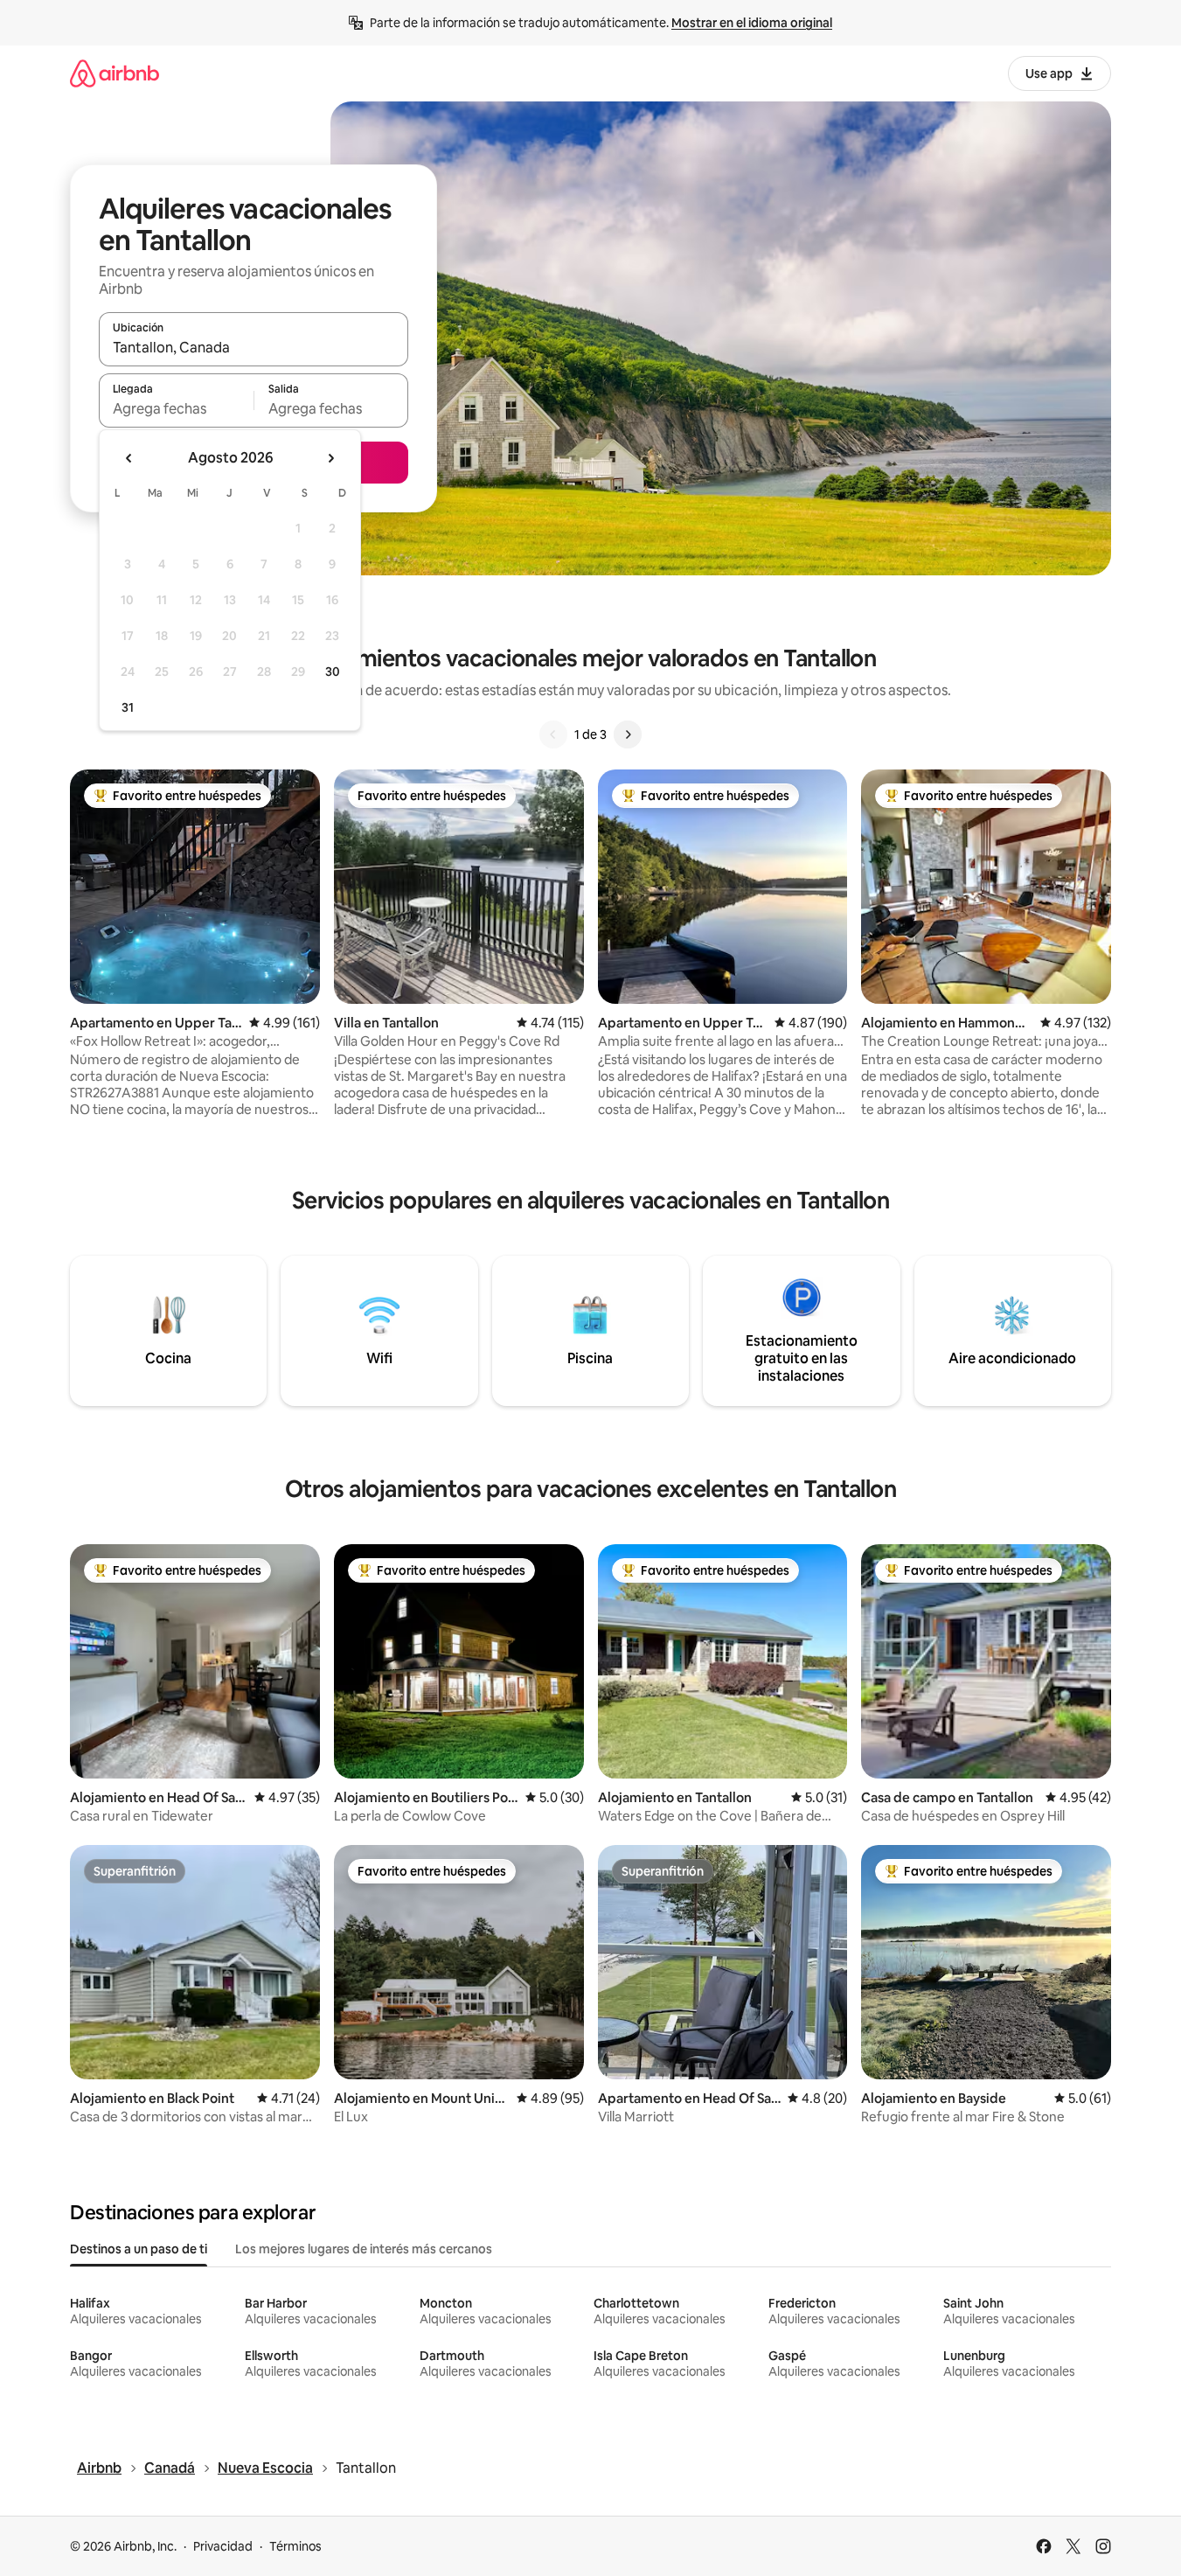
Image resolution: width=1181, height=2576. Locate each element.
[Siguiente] (628, 735)
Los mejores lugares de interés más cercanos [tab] (364, 2249)
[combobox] (254, 347)
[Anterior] (553, 735)
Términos (295, 2546)
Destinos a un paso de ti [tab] (139, 2249)
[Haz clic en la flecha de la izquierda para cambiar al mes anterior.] (129, 458)
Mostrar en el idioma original (752, 23)
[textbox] (176, 408)
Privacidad (223, 2546)
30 (333, 672)
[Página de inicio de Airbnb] (115, 73)
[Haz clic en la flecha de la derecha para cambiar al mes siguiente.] (330, 458)
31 (128, 707)
